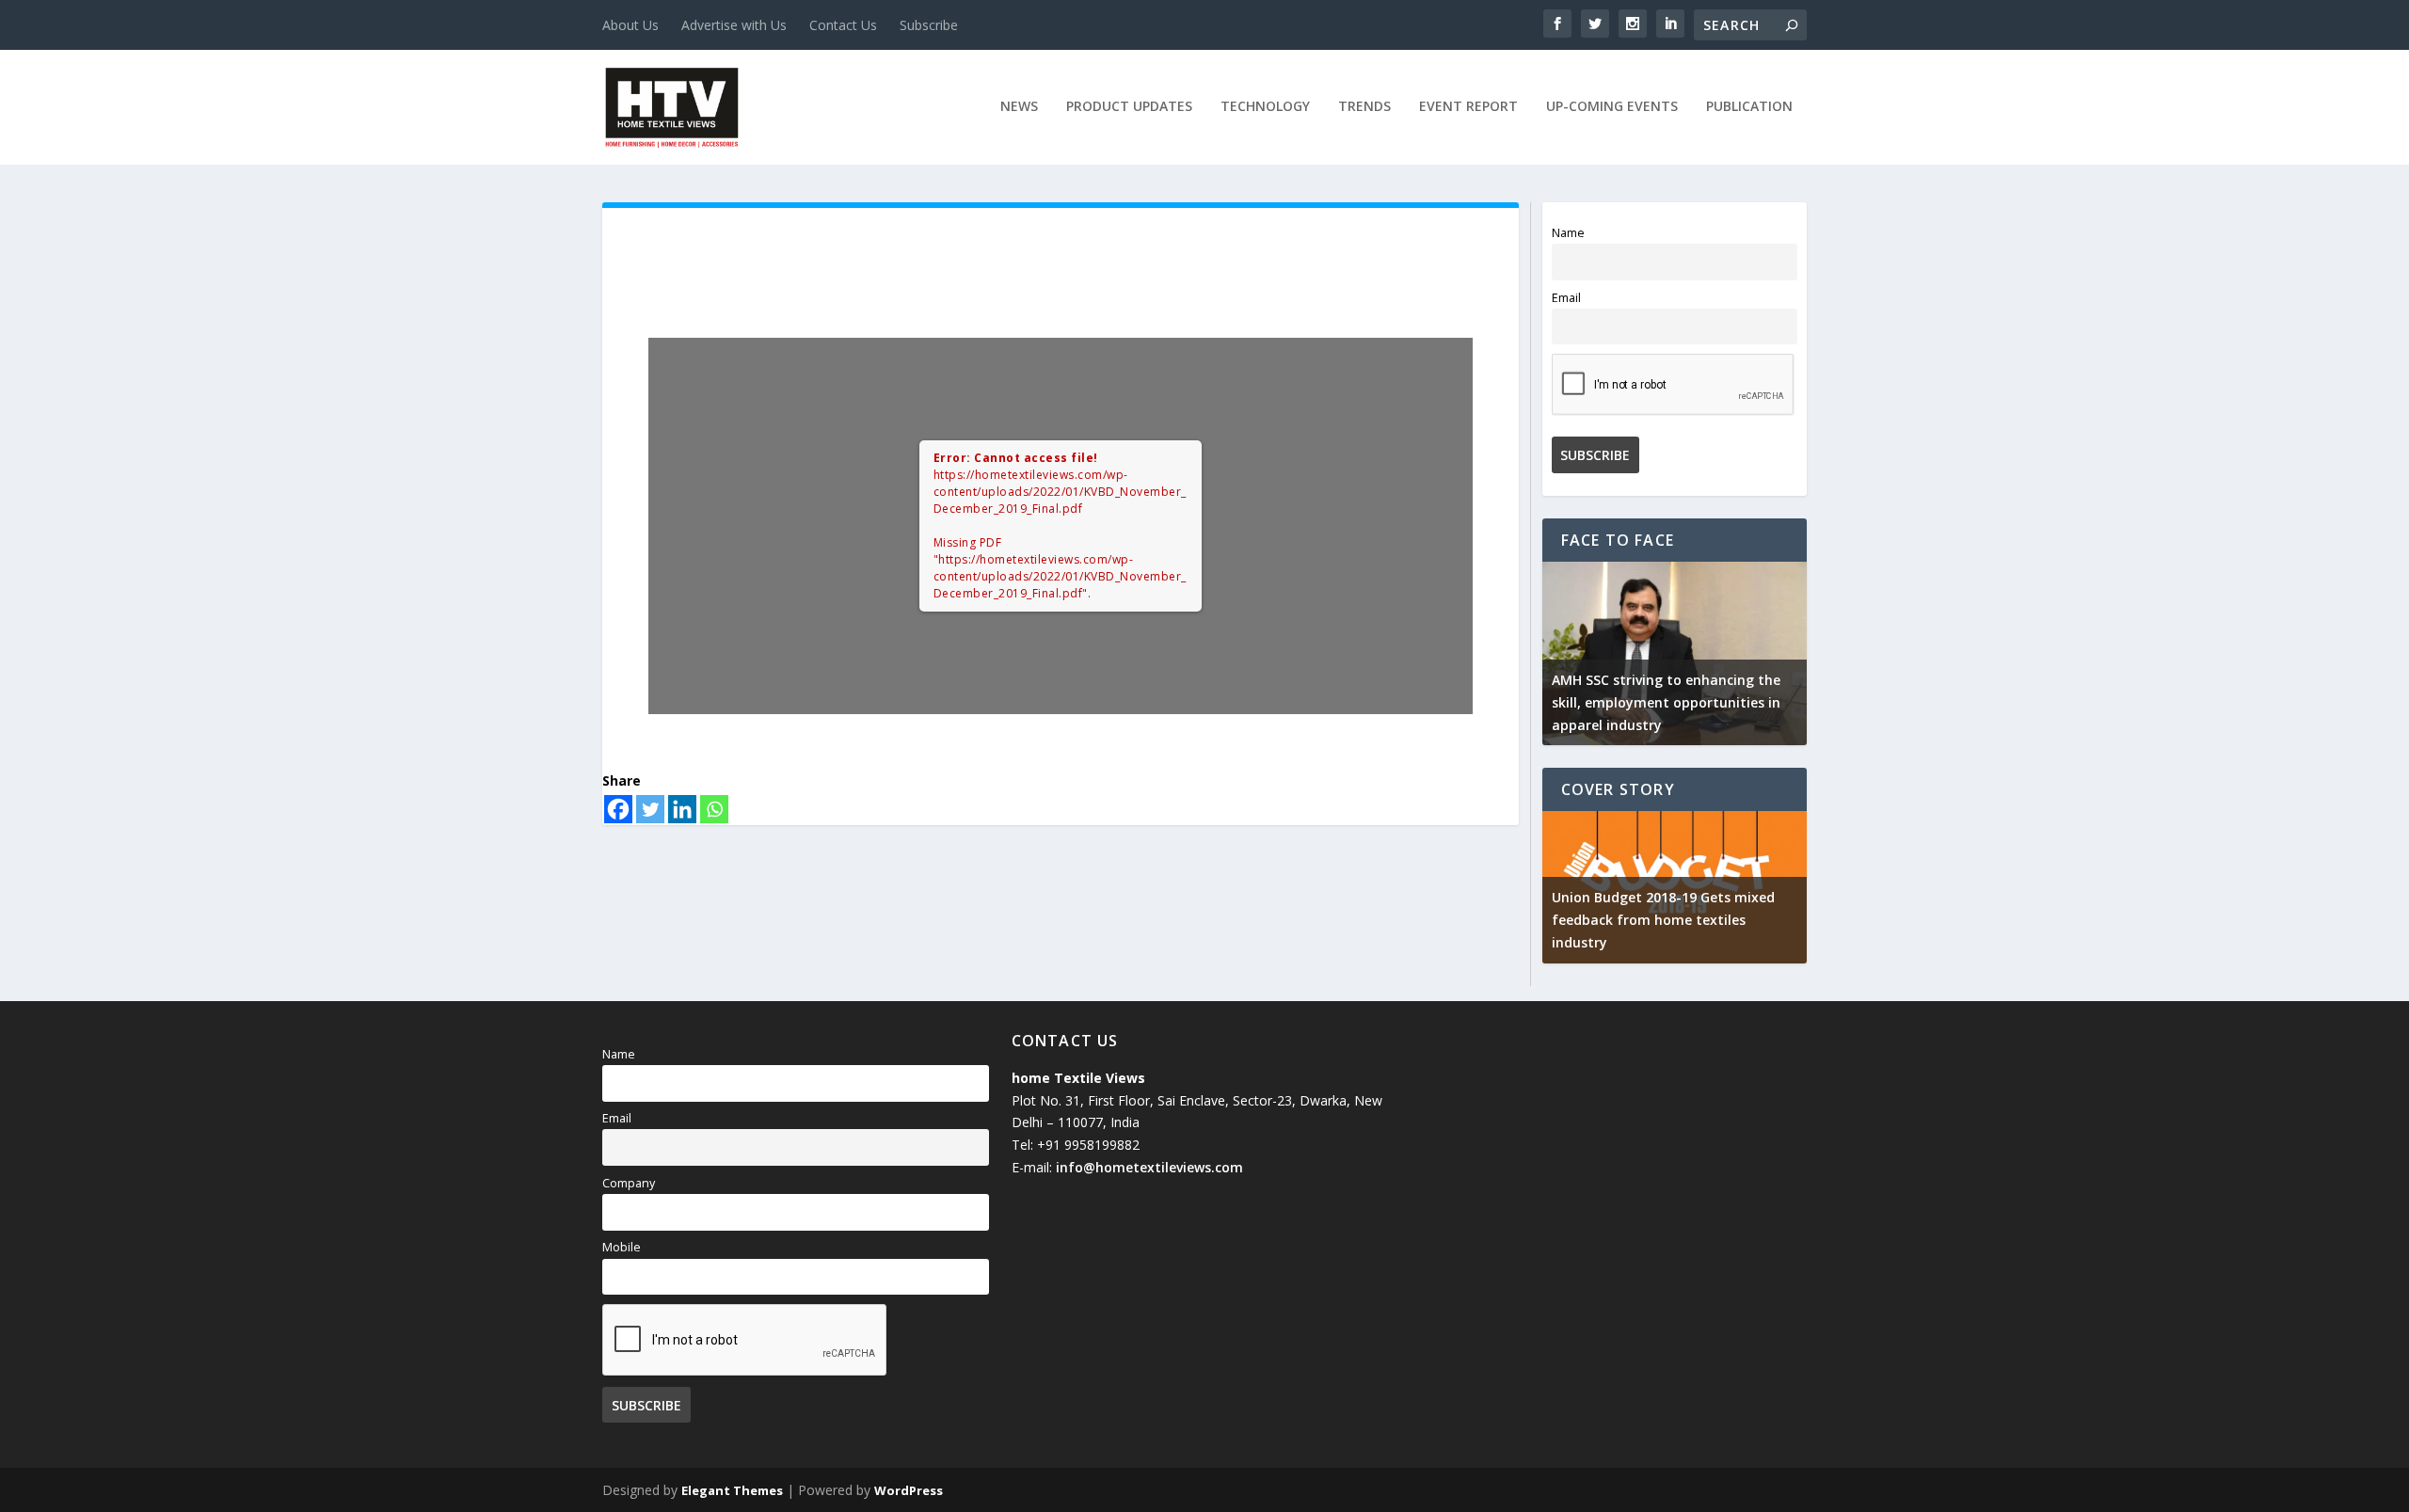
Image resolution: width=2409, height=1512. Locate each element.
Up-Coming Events (1612, 107)
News (1019, 107)
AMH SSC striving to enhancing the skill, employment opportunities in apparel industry (1666, 702)
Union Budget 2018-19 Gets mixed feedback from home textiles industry (1663, 920)
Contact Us (843, 25)
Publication (1749, 107)
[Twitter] (650, 809)
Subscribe (929, 25)
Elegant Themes (732, 1490)
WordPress (909, 1490)
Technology (1265, 107)
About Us (630, 25)
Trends (1364, 107)
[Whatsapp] (714, 809)
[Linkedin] (682, 809)
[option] (1675, 654)
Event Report (1468, 107)
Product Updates (1129, 107)
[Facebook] (618, 809)
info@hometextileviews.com (1149, 1167)
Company (629, 1183)
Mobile (622, 1247)
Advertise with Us (734, 25)
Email (1566, 298)
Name (1568, 233)
